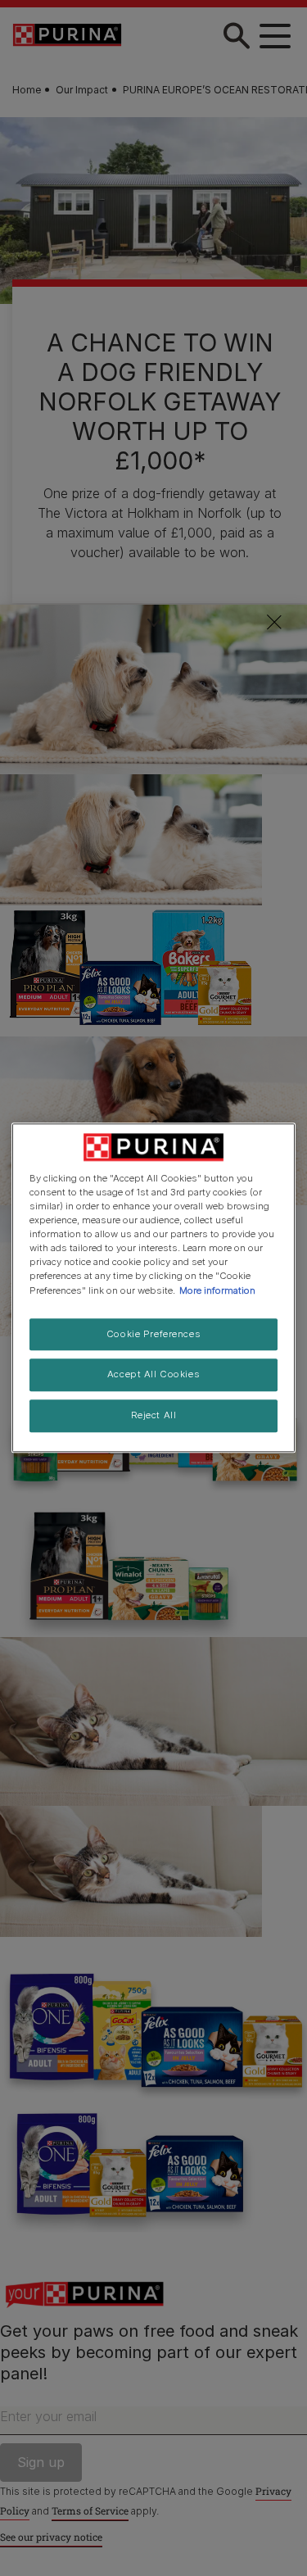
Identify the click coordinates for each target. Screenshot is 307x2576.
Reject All (154, 1416)
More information (217, 1290)
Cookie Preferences (153, 1334)
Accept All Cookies (153, 1375)
